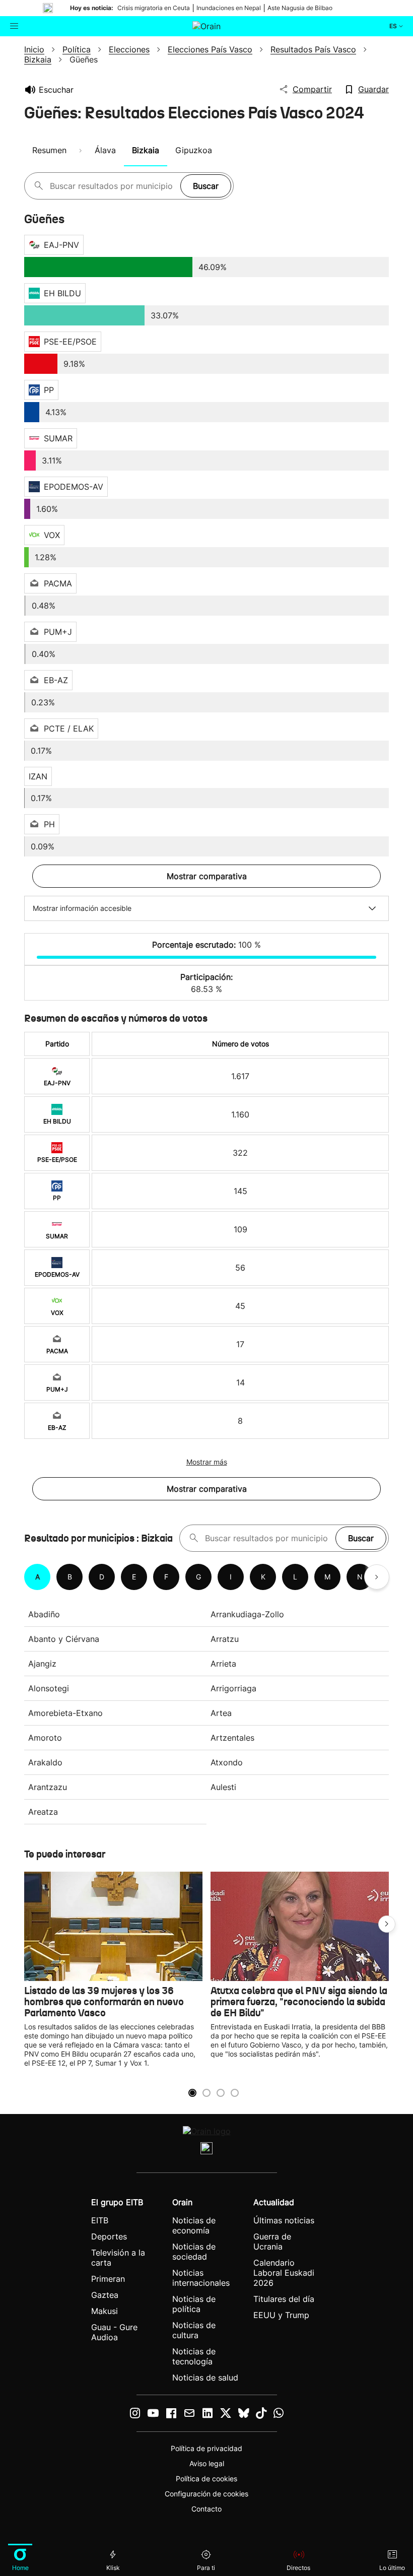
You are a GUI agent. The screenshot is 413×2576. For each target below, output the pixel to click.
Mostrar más (207, 1462)
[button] (387, 1924)
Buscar (206, 186)
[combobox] (113, 186)
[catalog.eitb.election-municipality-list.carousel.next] (377, 1577)
